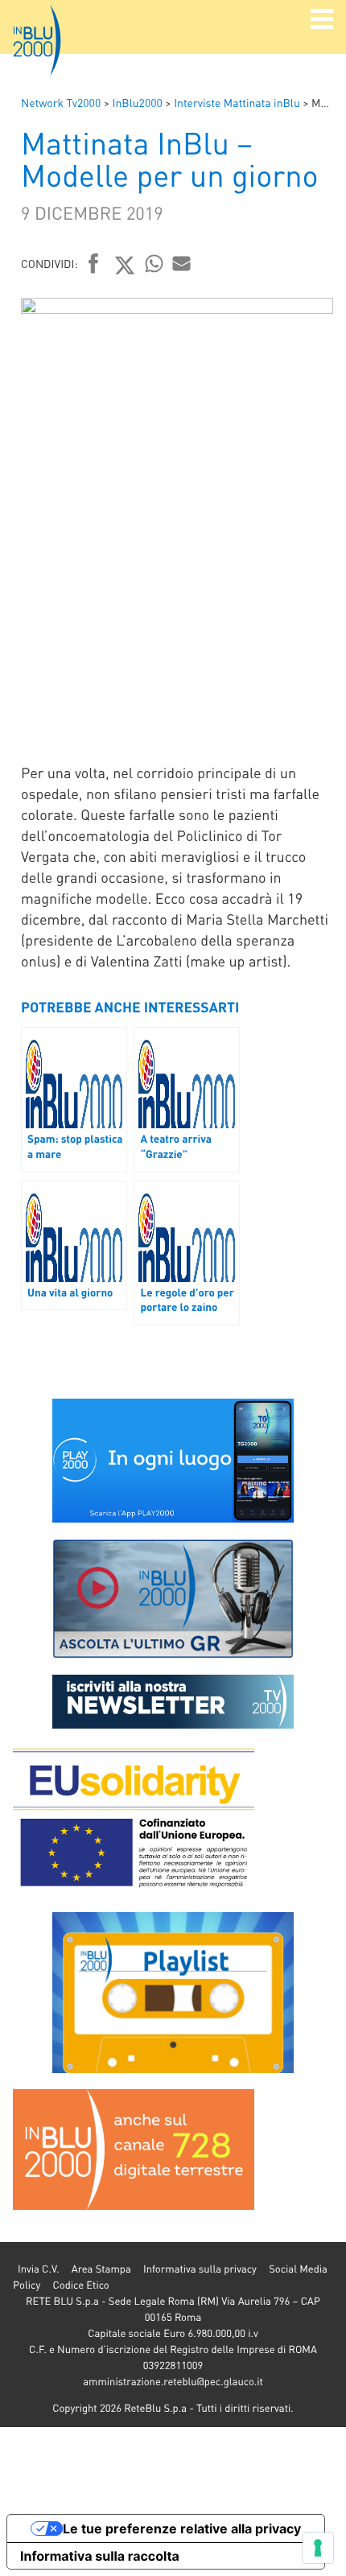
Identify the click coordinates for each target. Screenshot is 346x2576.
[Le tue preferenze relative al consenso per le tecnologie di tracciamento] (318, 2548)
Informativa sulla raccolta (100, 2556)
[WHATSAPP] (154, 263)
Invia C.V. (38, 2269)
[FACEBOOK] (94, 265)
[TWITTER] (125, 265)
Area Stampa (101, 2269)
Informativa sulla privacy (200, 2269)
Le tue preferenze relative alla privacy (182, 2529)
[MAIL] (182, 263)
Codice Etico (80, 2285)
